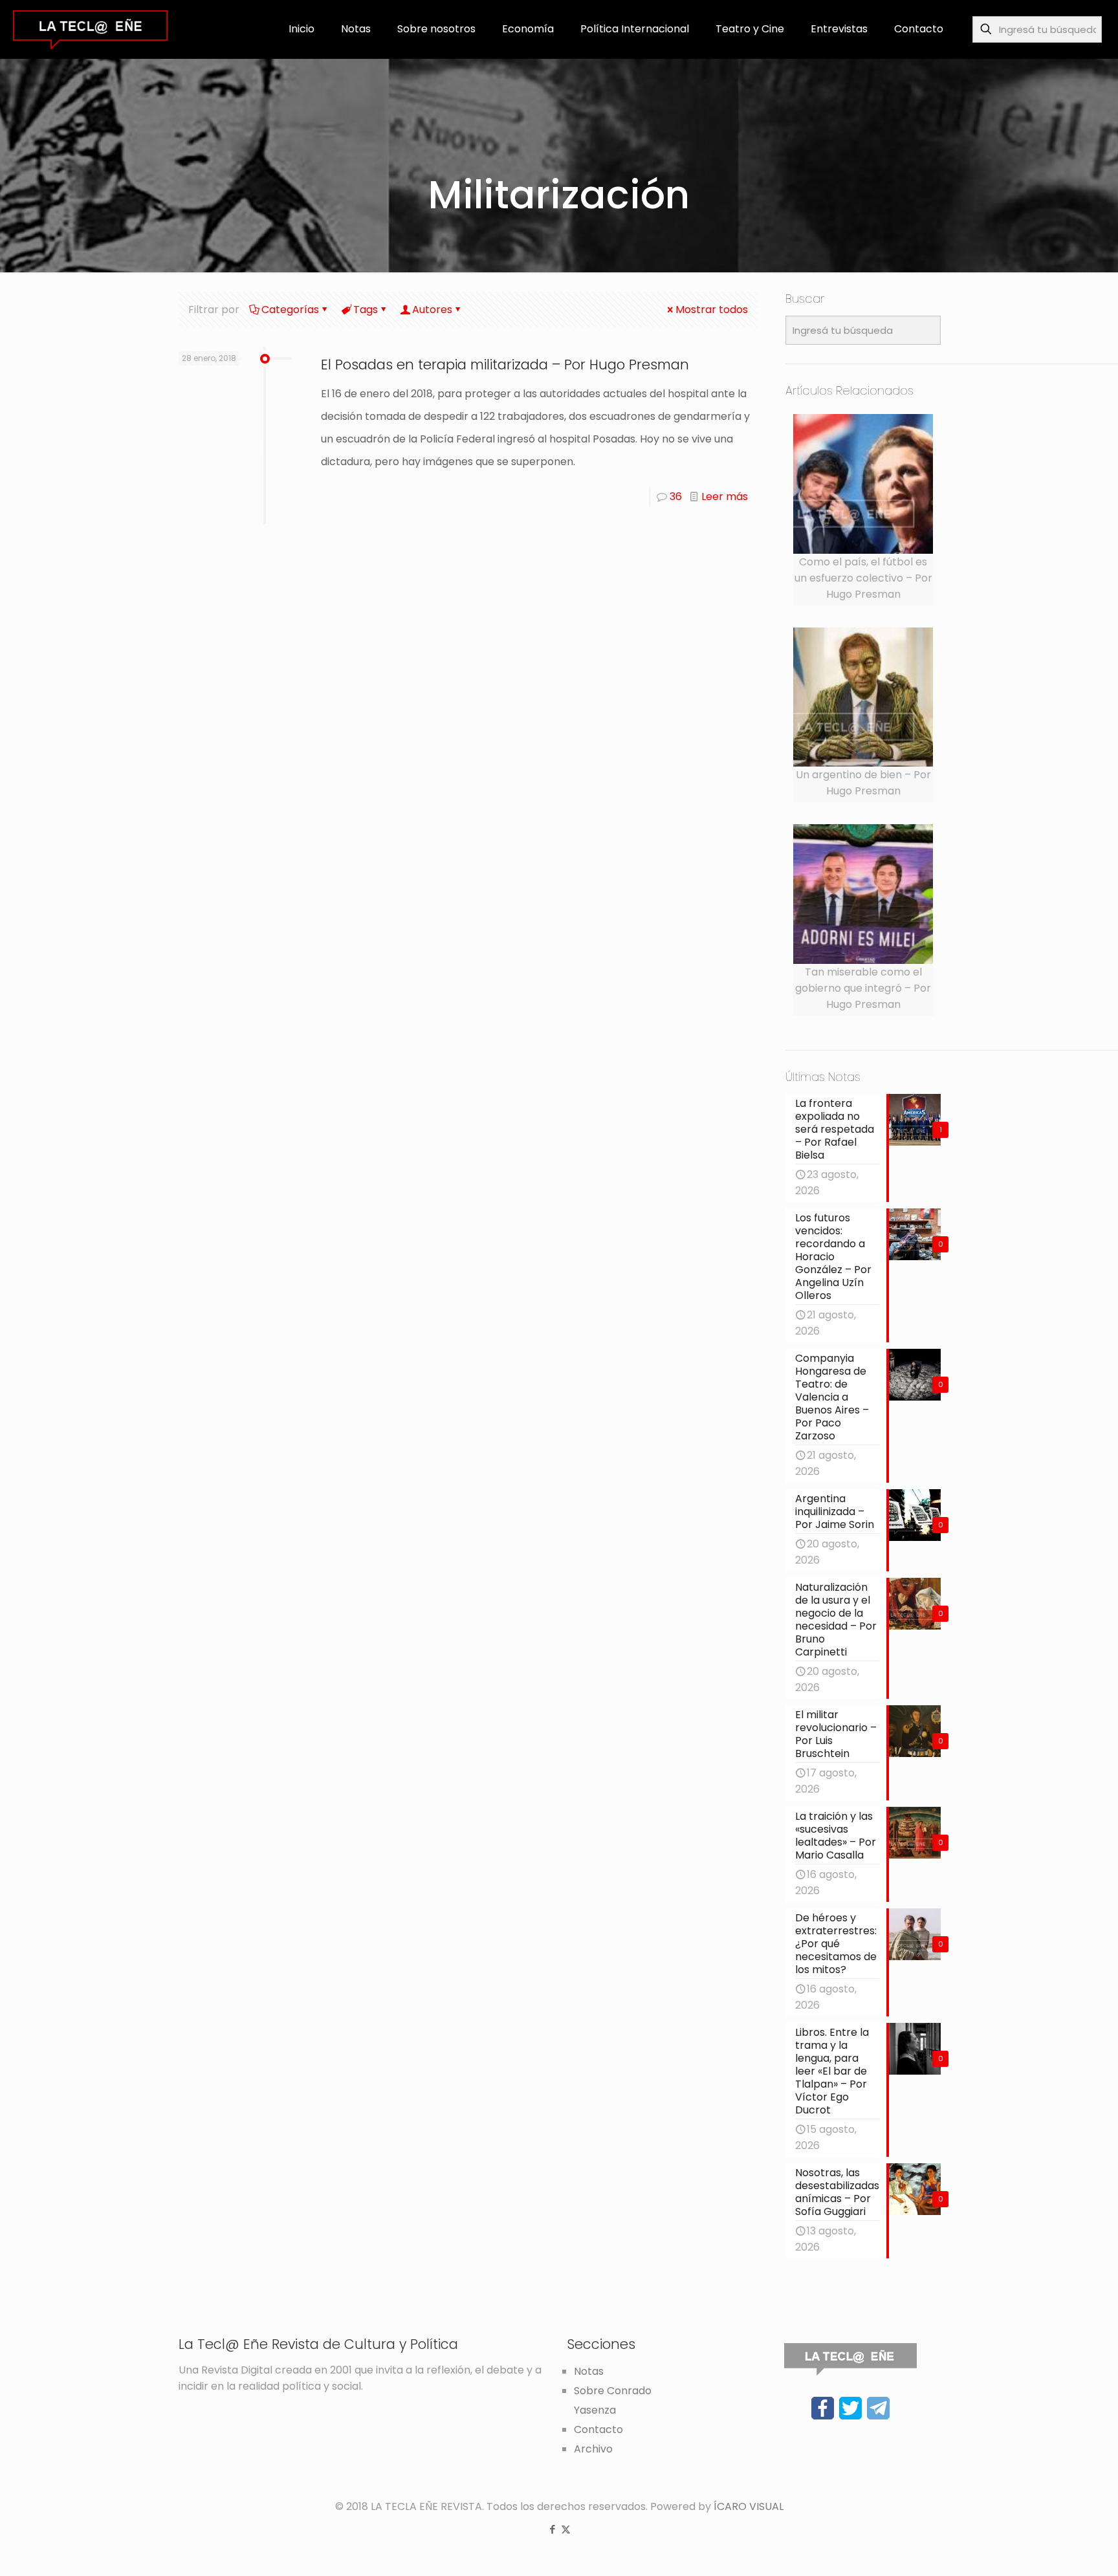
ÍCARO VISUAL (749, 2506)
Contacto (598, 2429)
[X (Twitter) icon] (566, 2529)
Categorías (290, 310)
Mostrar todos (712, 310)
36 (676, 497)
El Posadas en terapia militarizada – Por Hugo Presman (505, 365)
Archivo (593, 2449)
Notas (589, 2371)
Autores (432, 310)
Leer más (725, 497)
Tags (366, 310)
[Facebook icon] (552, 2529)
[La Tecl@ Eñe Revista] (90, 29)
